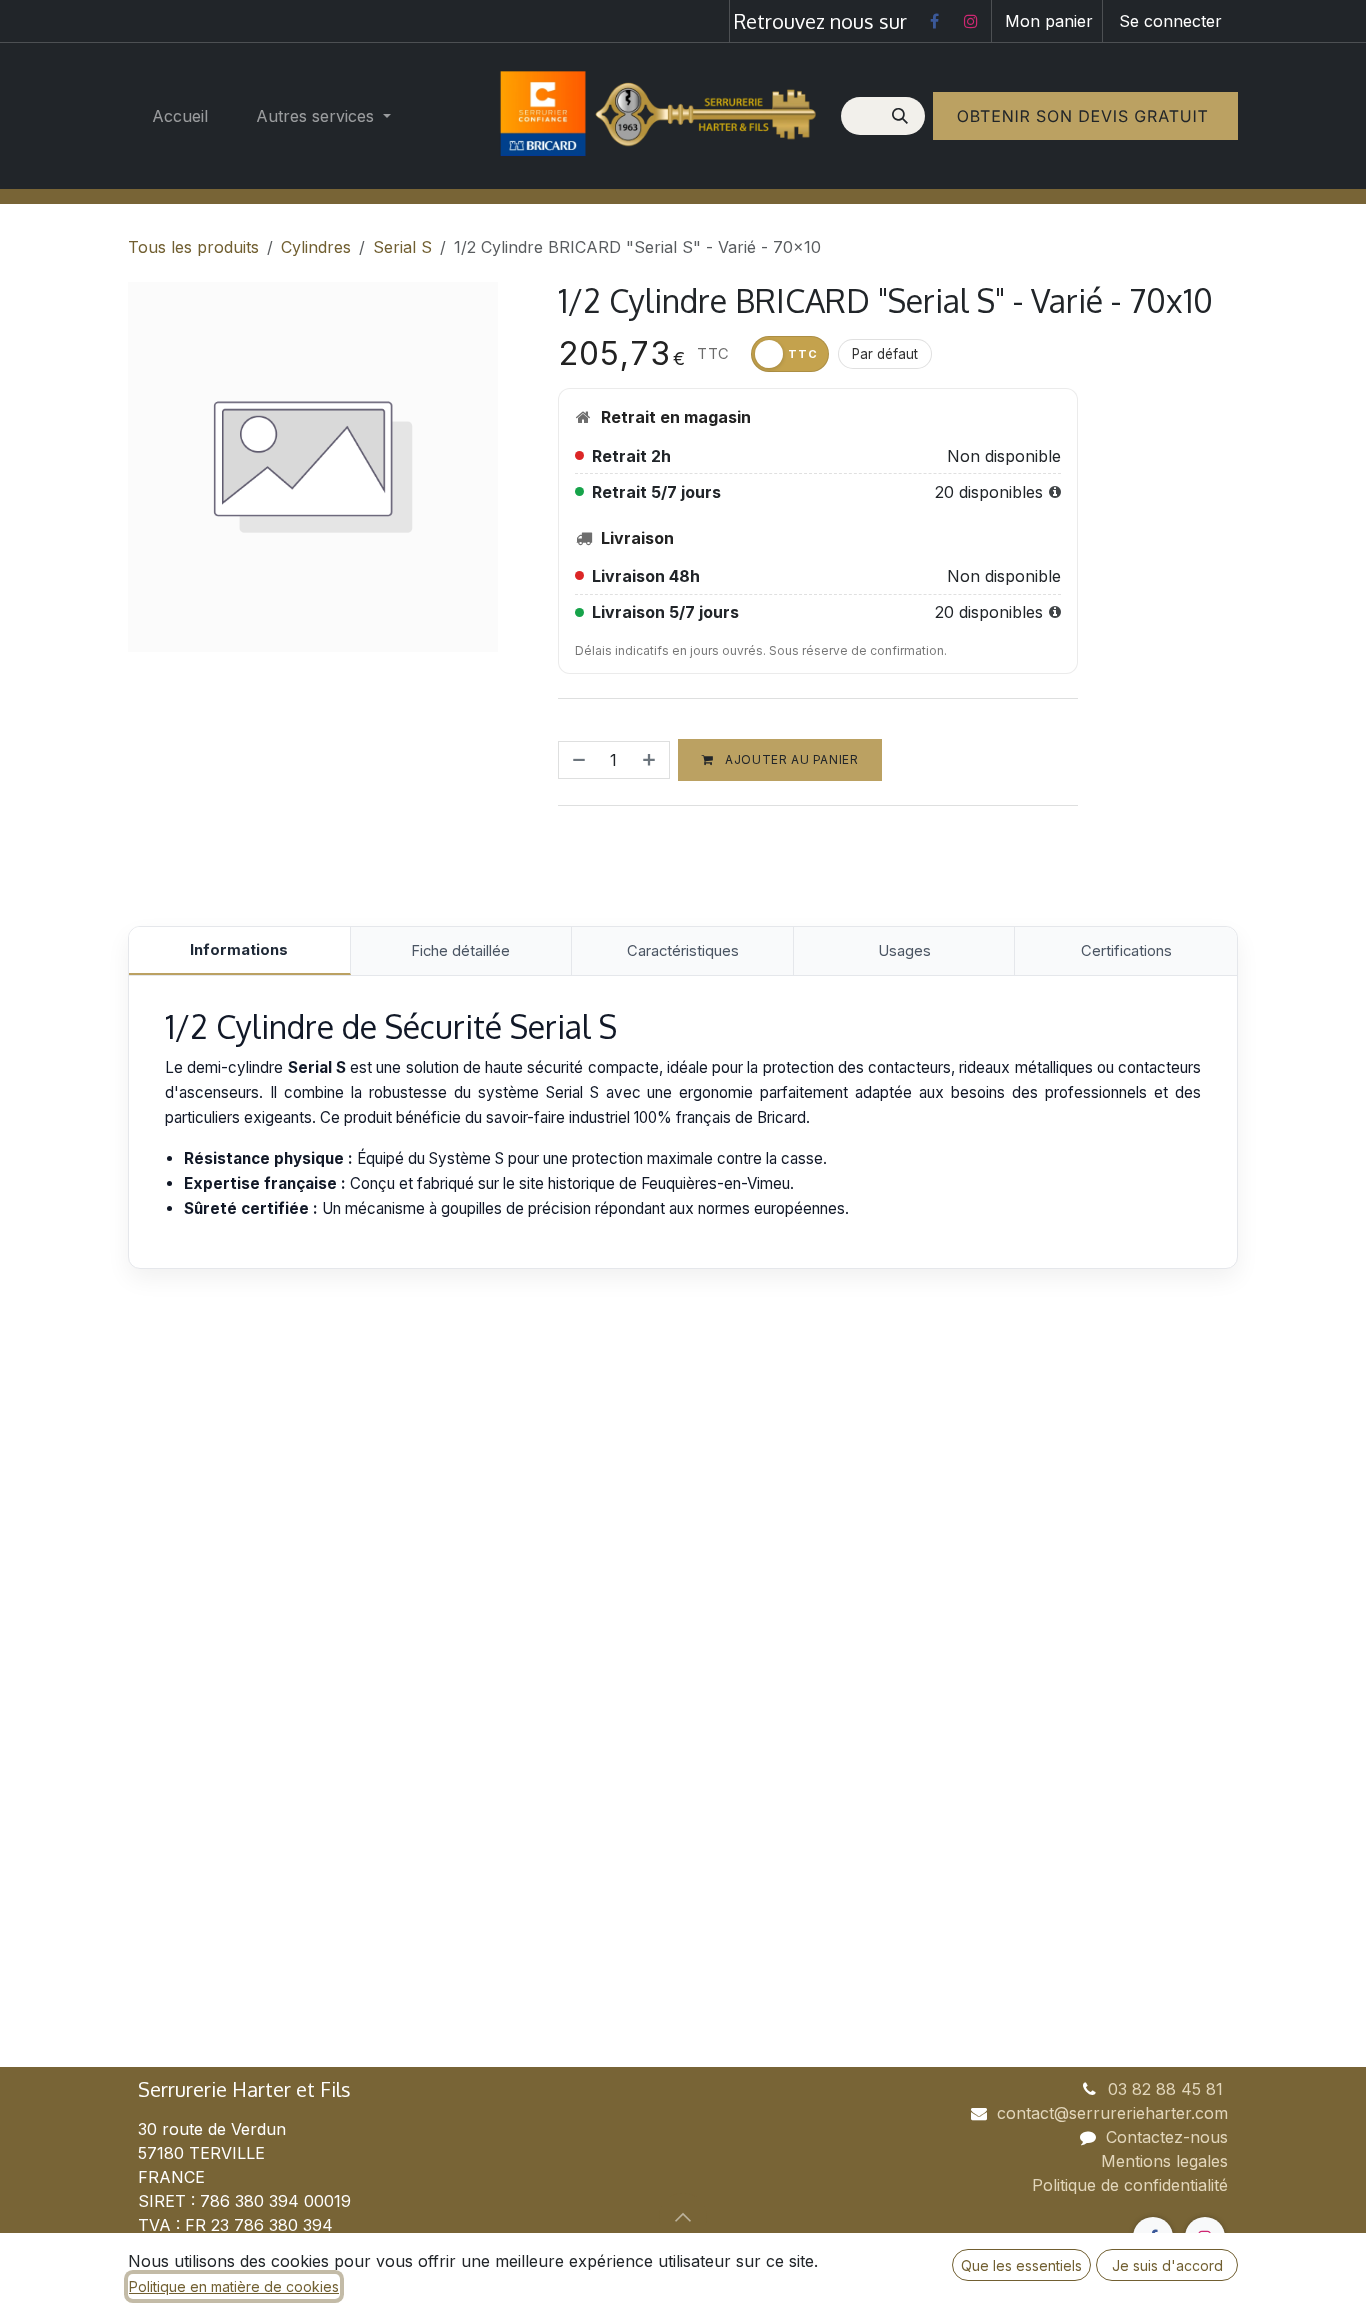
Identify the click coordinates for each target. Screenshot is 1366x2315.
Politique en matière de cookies (234, 2286)
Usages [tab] (904, 951)
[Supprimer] (577, 760)
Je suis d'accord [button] (1167, 2265)
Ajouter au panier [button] (790, 759)
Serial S (402, 247)
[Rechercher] (902, 116)
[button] (683, 2217)
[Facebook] (934, 21)
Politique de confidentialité (1130, 2185)
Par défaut (885, 354)
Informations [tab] (239, 950)
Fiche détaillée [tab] (460, 951)
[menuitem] (180, 116)
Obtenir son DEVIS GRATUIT (1085, 116)
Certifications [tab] (1126, 951)
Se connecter (1170, 21)
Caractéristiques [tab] (683, 951)
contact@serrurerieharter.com (1112, 2113)
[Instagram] (971, 21)
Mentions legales (1164, 2161)
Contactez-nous (1167, 2137)
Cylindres (316, 247)
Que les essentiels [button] (1021, 2265)
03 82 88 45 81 (1168, 2089)
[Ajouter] (651, 760)
